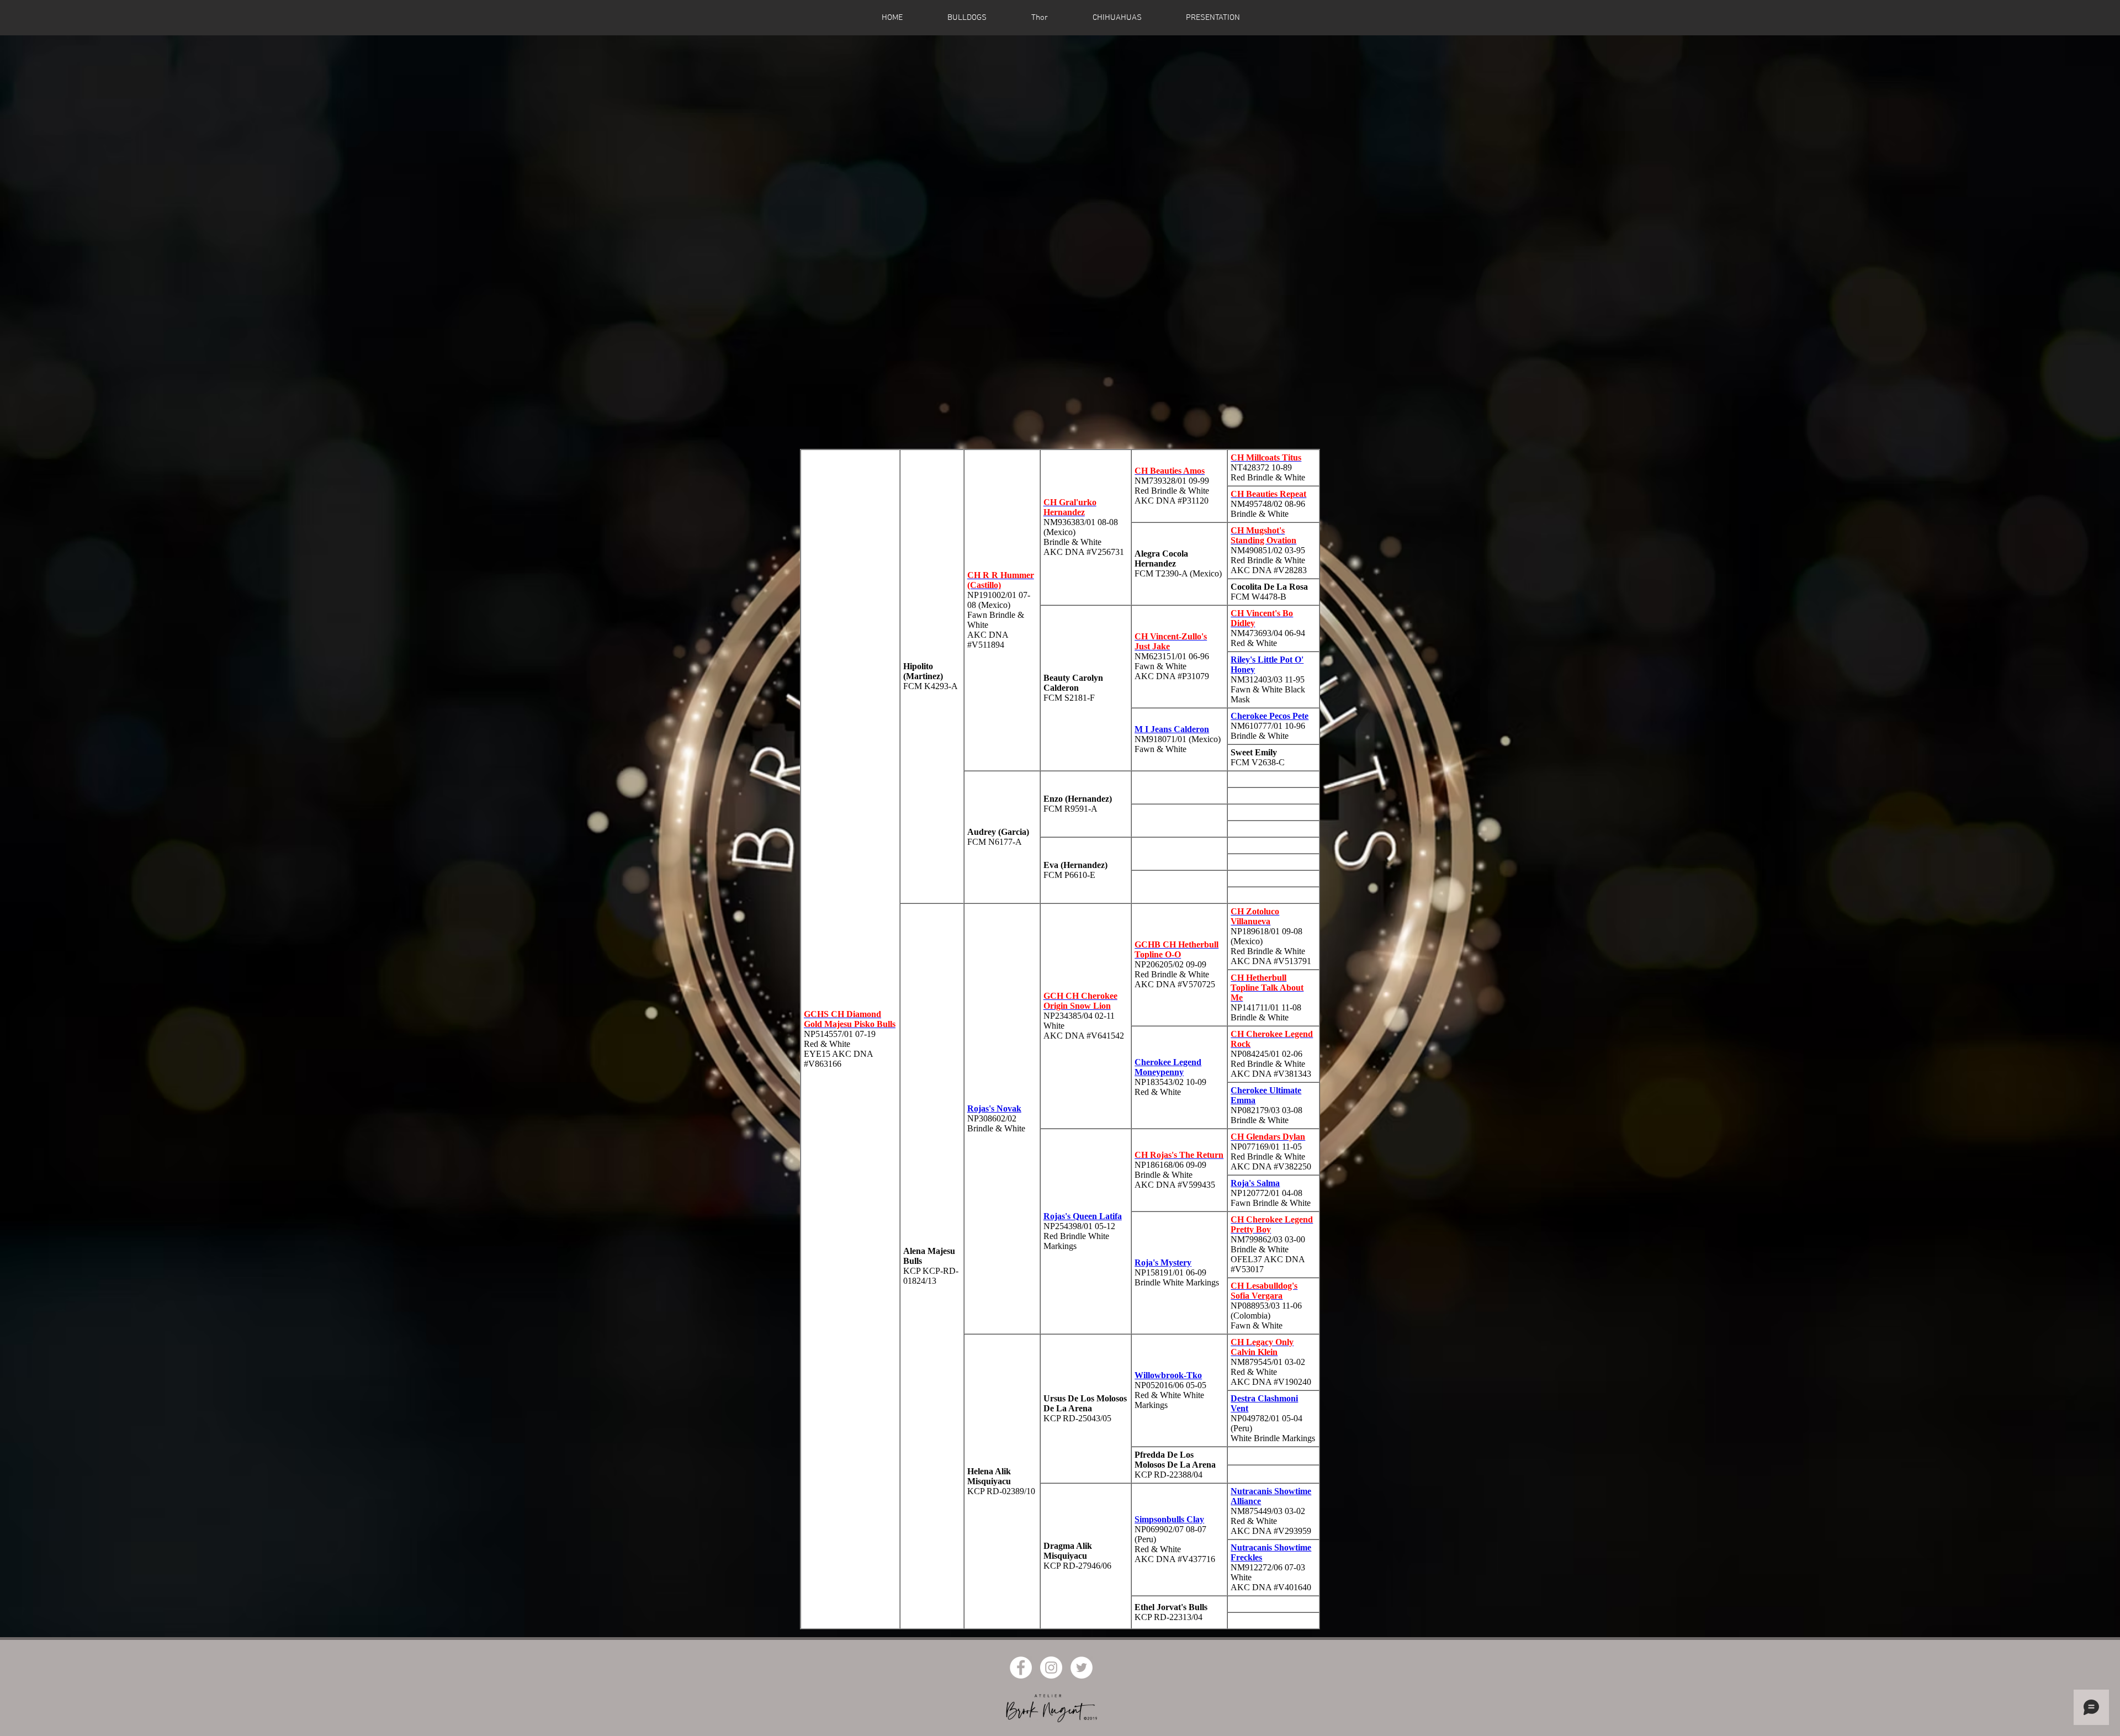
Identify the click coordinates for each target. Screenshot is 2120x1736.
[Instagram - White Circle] (1051, 1668)
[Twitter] (1082, 1668)
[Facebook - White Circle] (1021, 1668)
